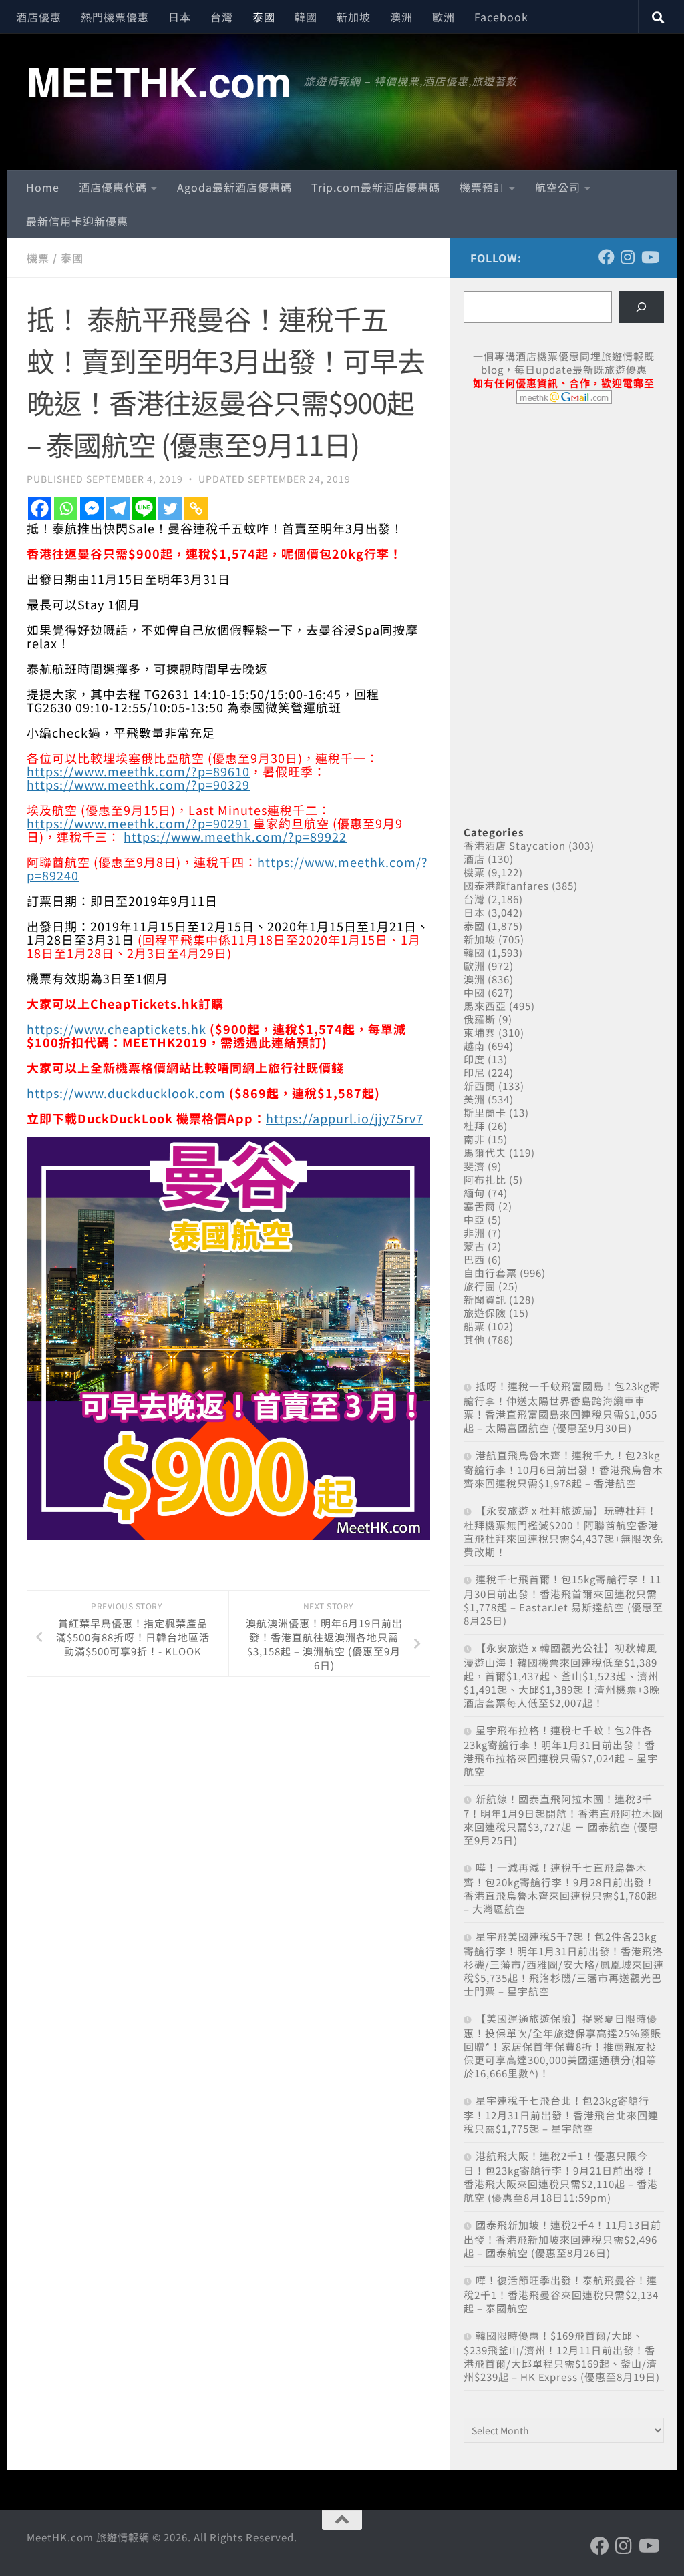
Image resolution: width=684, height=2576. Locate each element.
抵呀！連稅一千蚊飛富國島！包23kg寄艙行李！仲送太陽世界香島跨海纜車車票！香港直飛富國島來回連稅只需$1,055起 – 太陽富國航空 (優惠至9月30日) (562, 1407)
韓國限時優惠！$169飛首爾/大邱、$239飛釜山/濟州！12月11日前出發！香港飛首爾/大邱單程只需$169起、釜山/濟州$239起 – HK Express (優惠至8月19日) (562, 2356)
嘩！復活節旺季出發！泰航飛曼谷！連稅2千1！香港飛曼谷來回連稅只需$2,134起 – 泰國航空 (561, 2294)
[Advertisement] (564, 517)
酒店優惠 (39, 17)
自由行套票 (490, 1273)
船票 (474, 1326)
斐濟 (474, 1166)
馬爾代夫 (485, 1152)
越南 (474, 1046)
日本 (180, 17)
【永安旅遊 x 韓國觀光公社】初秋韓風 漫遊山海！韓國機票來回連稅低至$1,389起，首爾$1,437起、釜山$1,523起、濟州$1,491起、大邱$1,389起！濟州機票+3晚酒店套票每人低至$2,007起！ (562, 1675)
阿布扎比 (485, 1179)
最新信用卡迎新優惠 (77, 221)
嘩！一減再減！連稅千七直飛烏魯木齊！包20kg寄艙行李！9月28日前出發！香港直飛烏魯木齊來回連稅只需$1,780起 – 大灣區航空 (560, 1888)
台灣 (222, 17)
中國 (474, 992)
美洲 (474, 1099)
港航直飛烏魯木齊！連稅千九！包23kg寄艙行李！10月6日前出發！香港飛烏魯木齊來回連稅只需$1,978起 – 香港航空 (563, 1469)
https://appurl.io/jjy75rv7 (345, 1118)
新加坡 (354, 17)
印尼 (474, 1072)
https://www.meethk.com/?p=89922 (235, 836)
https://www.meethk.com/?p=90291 (138, 823)
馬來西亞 (485, 1006)
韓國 (306, 17)
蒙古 (474, 1246)
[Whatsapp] (66, 508)
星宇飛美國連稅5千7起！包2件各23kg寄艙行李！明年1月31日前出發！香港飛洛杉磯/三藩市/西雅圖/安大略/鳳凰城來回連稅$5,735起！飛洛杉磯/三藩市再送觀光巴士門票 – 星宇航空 (564, 1964)
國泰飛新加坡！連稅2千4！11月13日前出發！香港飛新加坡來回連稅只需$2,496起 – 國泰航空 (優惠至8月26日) (562, 2239)
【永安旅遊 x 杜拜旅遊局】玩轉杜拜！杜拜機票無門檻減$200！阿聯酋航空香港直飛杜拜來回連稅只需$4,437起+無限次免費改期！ (563, 1531)
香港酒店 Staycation (515, 845)
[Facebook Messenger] (92, 508)
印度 (474, 1059)
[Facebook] (40, 508)
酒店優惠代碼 (113, 187)
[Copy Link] (196, 508)
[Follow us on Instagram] (628, 257)
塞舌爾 (480, 1206)
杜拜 (474, 1126)
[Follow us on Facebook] (607, 257)
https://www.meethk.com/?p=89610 (138, 771)
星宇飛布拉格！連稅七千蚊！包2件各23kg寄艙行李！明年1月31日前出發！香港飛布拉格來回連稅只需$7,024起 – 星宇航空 (561, 1751)
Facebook (501, 17)
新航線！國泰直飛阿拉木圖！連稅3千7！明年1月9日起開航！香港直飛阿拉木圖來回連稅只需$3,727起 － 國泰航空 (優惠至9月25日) (563, 1819)
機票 (38, 258)
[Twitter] (170, 508)
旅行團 (480, 1286)
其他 (474, 1339)
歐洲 (444, 17)
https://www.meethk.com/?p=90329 (138, 784)
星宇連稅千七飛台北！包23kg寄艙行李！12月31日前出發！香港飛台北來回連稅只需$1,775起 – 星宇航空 (561, 2114)
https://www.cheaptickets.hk (117, 1029)
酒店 (474, 859)
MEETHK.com (159, 81)
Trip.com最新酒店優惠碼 (376, 187)
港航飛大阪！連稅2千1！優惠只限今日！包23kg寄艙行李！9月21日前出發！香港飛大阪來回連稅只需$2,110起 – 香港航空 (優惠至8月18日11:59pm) (561, 2176)
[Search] (641, 307)
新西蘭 (480, 1086)
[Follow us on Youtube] (649, 257)
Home (43, 187)
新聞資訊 (485, 1299)
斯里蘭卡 (485, 1112)
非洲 (474, 1233)
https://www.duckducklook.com (126, 1093)
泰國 (264, 17)
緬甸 (474, 1193)
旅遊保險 (485, 1313)
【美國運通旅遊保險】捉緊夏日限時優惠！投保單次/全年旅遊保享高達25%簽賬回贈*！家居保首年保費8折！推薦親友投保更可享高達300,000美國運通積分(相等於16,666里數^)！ (562, 2046)
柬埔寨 (480, 1032)
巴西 (474, 1259)
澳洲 (401, 17)
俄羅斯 (480, 1019)
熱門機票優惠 (115, 17)
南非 (474, 1139)
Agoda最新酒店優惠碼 (234, 187)
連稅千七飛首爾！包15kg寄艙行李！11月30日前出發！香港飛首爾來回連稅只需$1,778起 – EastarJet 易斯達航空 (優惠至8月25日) (563, 1600)
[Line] (144, 508)
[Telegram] (118, 508)
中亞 (474, 1219)
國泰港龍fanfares (506, 885)
